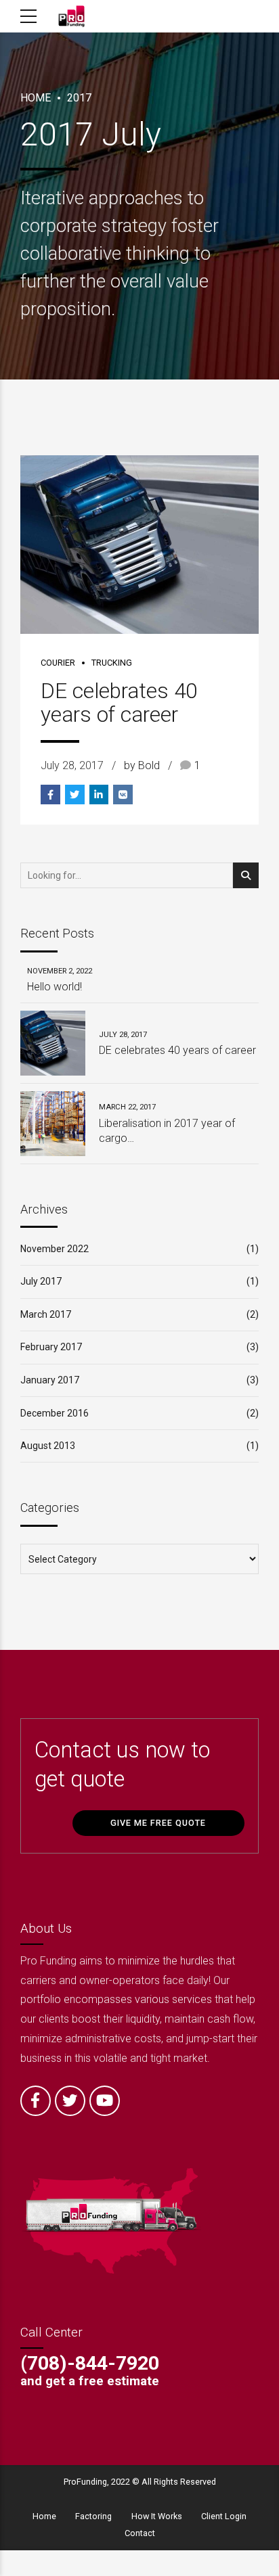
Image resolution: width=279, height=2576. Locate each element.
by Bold (142, 765)
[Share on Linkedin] (99, 795)
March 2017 (46, 1314)
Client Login (224, 2516)
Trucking (112, 663)
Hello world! (55, 987)
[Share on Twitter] (75, 795)
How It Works (157, 2516)
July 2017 (41, 1281)
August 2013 (48, 1446)
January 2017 (50, 1380)
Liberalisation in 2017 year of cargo (167, 1131)
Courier (58, 663)
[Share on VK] (123, 795)
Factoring (93, 2516)
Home (36, 98)
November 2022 (55, 1249)
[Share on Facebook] (50, 795)
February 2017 (51, 1347)
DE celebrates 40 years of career (119, 703)
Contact (140, 2533)
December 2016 (55, 1413)
